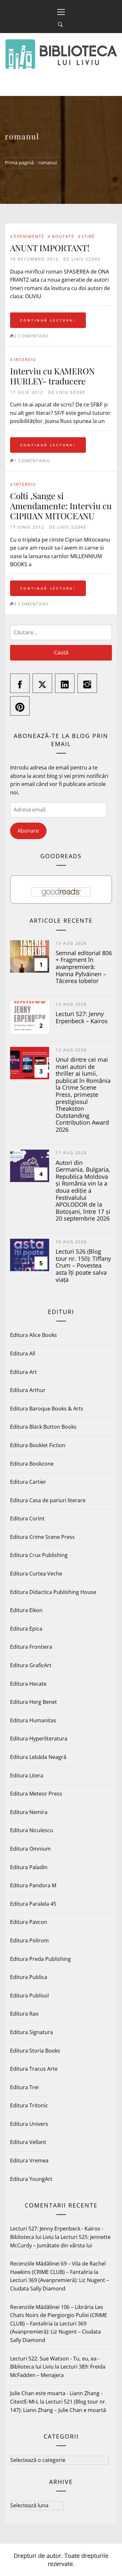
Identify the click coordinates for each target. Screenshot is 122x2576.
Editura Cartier (28, 1482)
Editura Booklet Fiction (38, 1445)
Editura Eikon (26, 1610)
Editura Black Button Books (43, 1427)
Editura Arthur (28, 1390)
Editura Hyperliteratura (39, 1739)
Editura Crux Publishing (39, 1555)
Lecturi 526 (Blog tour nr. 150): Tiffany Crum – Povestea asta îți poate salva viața (83, 1265)
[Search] (60, 25)
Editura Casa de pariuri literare (48, 1500)
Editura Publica (29, 1977)
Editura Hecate (28, 1684)
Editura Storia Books (35, 2051)
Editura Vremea (29, 2160)
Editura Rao (24, 2014)
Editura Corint (27, 1518)
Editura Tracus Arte (34, 2069)
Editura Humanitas (33, 1720)
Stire (88, 236)
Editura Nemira (29, 1812)
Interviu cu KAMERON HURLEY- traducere (52, 376)
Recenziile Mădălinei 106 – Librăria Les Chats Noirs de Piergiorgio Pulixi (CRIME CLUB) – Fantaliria (59, 2315)
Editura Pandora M (33, 1885)
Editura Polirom (29, 1940)
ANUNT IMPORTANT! (50, 248)
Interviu (25, 360)
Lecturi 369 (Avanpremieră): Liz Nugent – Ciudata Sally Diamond (55, 2332)
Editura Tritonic (29, 2105)
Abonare (28, 831)
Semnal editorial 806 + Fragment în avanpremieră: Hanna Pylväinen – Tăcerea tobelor (84, 967)
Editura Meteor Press (36, 1794)
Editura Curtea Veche (36, 1574)
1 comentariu (32, 461)
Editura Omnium (30, 1849)
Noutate (63, 236)
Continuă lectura (47, 320)
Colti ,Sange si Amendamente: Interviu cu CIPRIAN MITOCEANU (61, 506)
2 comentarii (31, 336)
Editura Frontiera (31, 1647)
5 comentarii (31, 604)
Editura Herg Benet (34, 1702)
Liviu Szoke (86, 259)
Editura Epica (26, 1629)
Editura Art (23, 1372)
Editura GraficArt (31, 1665)
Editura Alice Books (34, 1335)
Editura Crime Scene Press (42, 1537)
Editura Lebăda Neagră (38, 1757)
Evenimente (29, 236)
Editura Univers (29, 2124)
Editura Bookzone (32, 1464)
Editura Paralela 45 (33, 1904)
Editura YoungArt (31, 2179)
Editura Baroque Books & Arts (47, 1409)
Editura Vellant (28, 2142)
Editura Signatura (32, 2032)
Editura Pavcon (29, 1922)
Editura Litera (27, 1775)
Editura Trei (24, 2087)
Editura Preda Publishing (41, 1959)
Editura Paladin (29, 1867)
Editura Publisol (29, 1996)
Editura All (23, 1353)
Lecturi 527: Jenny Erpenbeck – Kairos (82, 1017)
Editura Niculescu (32, 1830)
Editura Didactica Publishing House (53, 1592)
